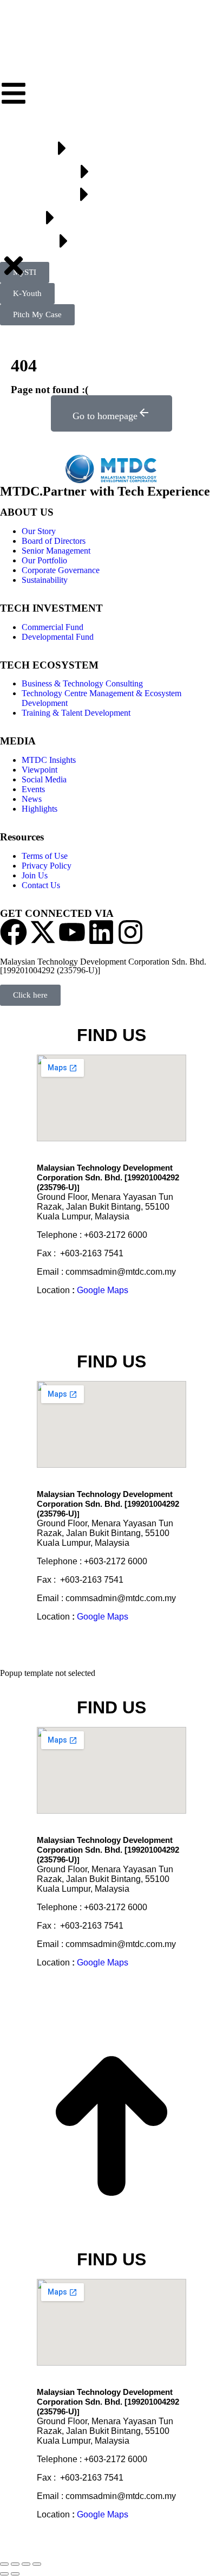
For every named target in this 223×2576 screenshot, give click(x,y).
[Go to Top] (111, 2235)
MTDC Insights (49, 760)
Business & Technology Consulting (82, 683)
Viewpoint (40, 770)
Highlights (40, 809)
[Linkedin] (101, 932)
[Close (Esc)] (4, 2564)
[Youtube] (72, 932)
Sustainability (45, 580)
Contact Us (41, 885)
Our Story (39, 531)
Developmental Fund (58, 637)
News (32, 799)
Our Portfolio (44, 560)
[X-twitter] (43, 932)
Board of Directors (54, 541)
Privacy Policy (47, 866)
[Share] (15, 2564)
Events (33, 789)
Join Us (35, 875)
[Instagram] (130, 932)
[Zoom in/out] (37, 2564)
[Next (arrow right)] (15, 2574)
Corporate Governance (61, 570)
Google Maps (103, 1290)
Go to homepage (105, 416)
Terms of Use (45, 856)
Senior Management (56, 551)
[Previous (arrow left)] (4, 2574)
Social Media (44, 779)
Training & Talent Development (76, 713)
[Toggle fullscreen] (26, 2564)
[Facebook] (14, 932)
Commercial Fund (53, 627)
